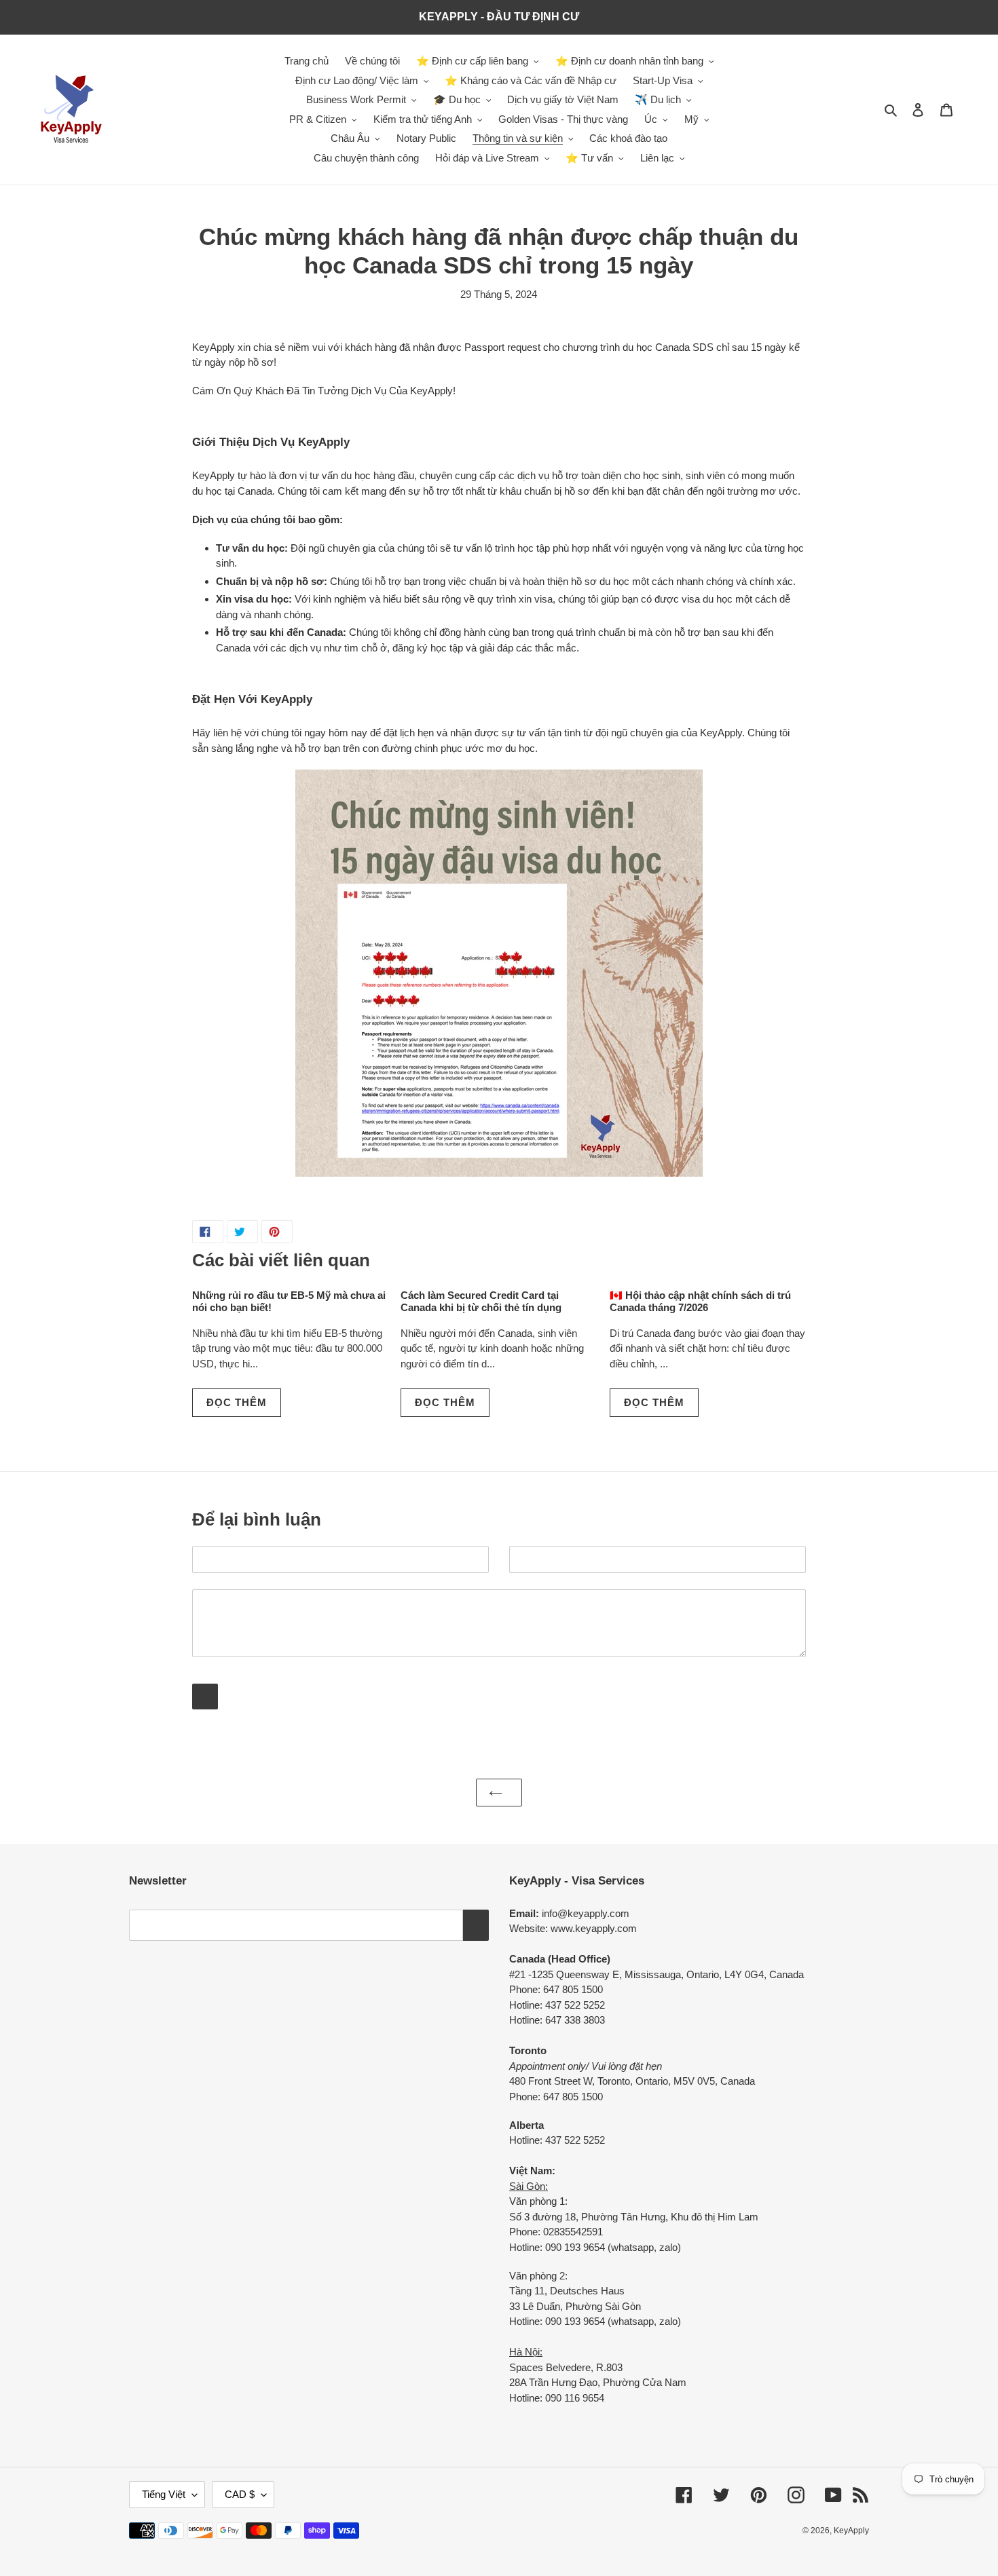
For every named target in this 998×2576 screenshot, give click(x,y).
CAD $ (240, 2494)
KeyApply (851, 2531)
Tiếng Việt (164, 2494)
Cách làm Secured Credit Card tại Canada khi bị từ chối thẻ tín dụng (481, 1301)
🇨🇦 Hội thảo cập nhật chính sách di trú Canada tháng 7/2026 (700, 1301)
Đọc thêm (237, 1402)
